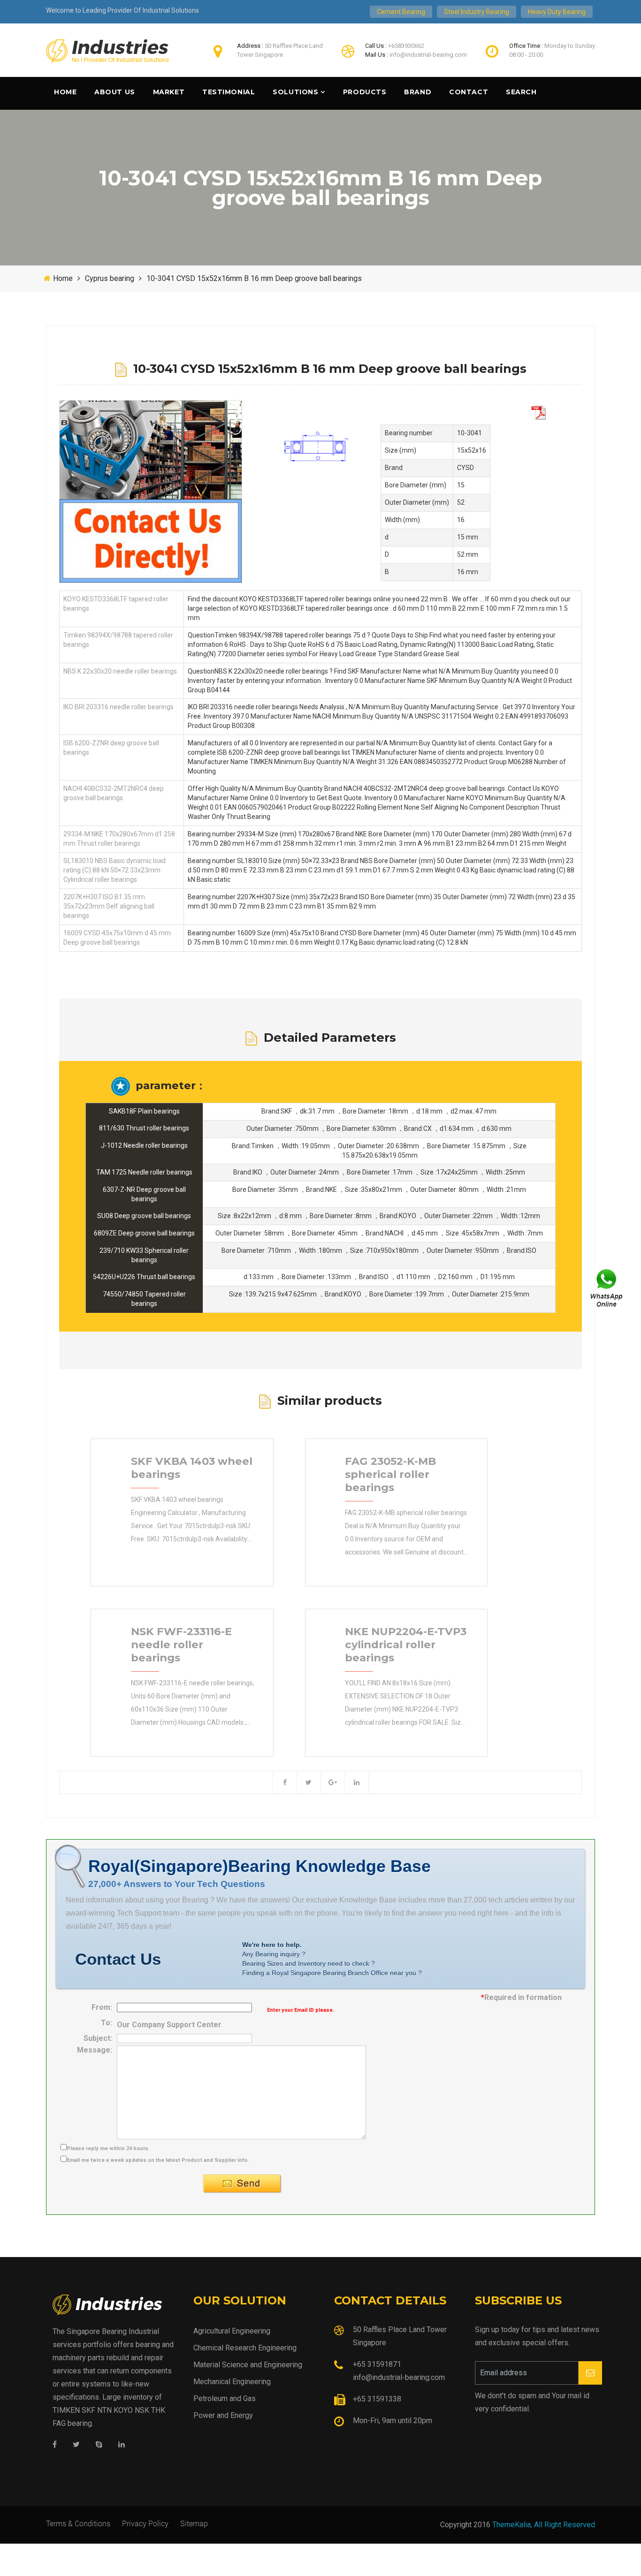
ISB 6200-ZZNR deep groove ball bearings (111, 748)
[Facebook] (55, 2445)
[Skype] (99, 2445)
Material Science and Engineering (248, 2365)
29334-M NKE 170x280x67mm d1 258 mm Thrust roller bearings (119, 839)
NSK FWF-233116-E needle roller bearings (181, 1644)
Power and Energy (223, 2415)
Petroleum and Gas (225, 2398)
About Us (114, 92)
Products (365, 92)
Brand (418, 92)
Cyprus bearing (110, 278)
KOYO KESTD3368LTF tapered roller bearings (116, 604)
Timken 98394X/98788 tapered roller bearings (118, 640)
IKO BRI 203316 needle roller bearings (118, 707)
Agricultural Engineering (232, 2331)
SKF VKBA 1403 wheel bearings (192, 1468)
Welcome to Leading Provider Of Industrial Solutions (122, 10)
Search (521, 92)
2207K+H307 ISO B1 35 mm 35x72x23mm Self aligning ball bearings (109, 906)
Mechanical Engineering (232, 2382)
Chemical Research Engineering (245, 2348)
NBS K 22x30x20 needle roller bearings (120, 671)
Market (169, 92)
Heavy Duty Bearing (557, 12)
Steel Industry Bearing (477, 12)
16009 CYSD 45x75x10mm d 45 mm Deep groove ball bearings (117, 938)
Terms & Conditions (78, 2523)
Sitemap (194, 2523)
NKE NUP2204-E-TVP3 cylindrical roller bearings (406, 1644)
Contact (469, 92)
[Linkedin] (122, 2445)
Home (65, 92)
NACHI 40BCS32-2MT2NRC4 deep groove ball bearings (114, 793)
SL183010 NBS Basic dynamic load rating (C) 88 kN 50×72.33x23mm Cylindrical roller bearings (114, 870)
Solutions (295, 92)
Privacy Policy (145, 2523)
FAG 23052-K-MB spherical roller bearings (390, 1474)
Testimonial (229, 92)
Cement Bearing (401, 12)
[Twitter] (76, 2445)
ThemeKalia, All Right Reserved (544, 2525)
